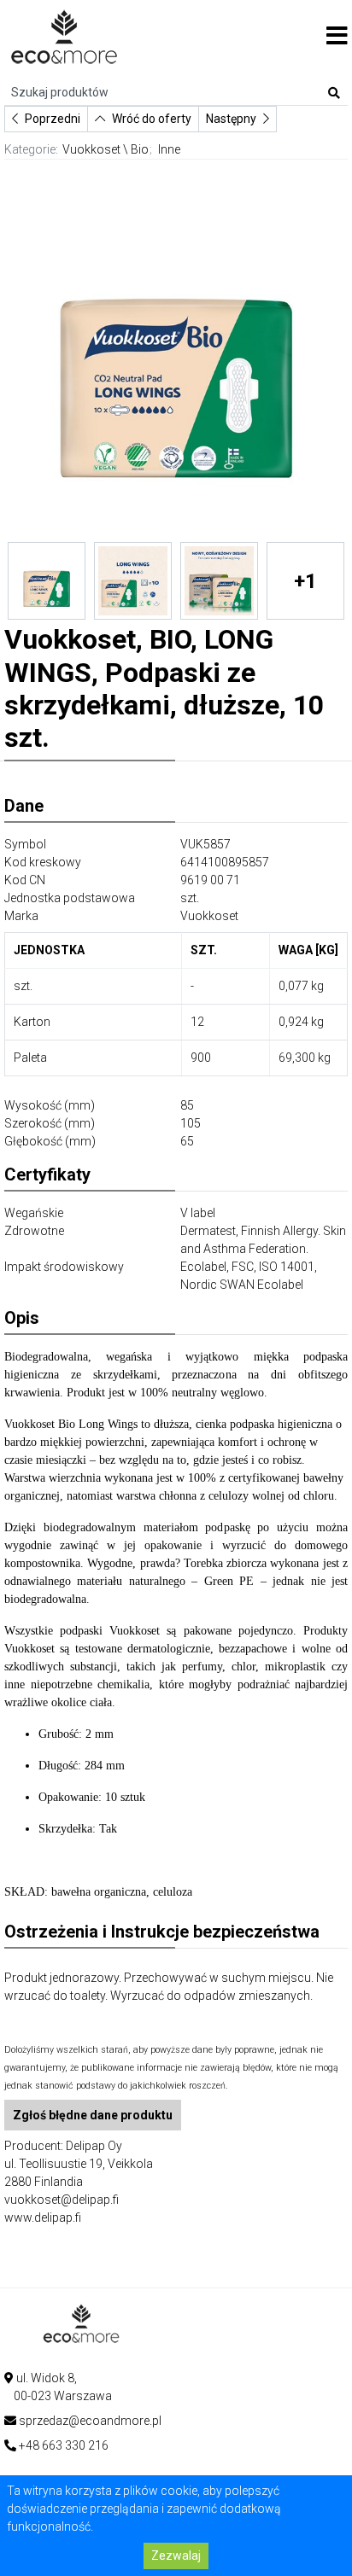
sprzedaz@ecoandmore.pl (90, 2421)
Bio (140, 149)
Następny (231, 119)
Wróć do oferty (152, 119)
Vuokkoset (91, 149)
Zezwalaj (176, 2556)
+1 (305, 581)
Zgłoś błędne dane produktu (93, 2115)
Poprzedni (53, 119)
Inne (169, 149)
